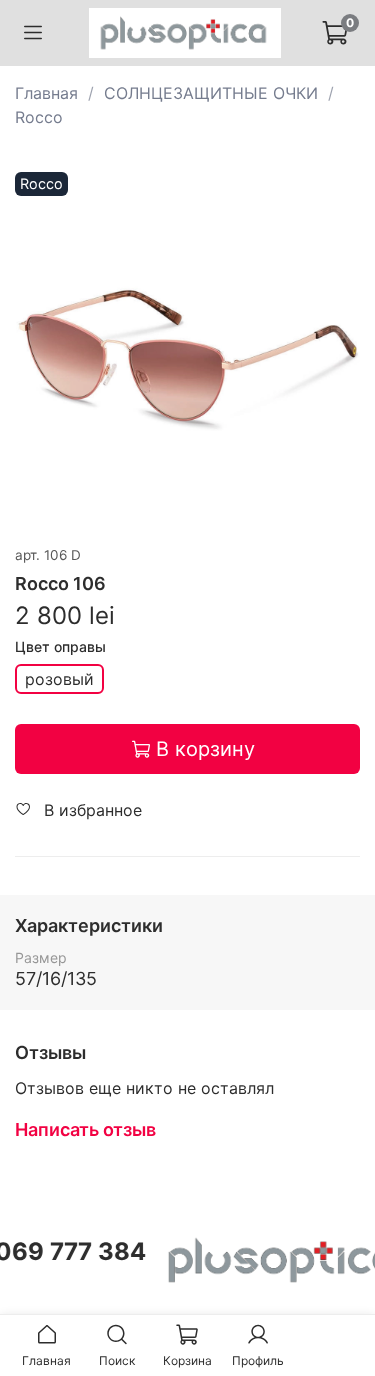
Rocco (39, 117)
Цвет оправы (60, 647)
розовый (59, 679)
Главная (46, 93)
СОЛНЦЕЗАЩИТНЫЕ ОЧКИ (211, 93)
